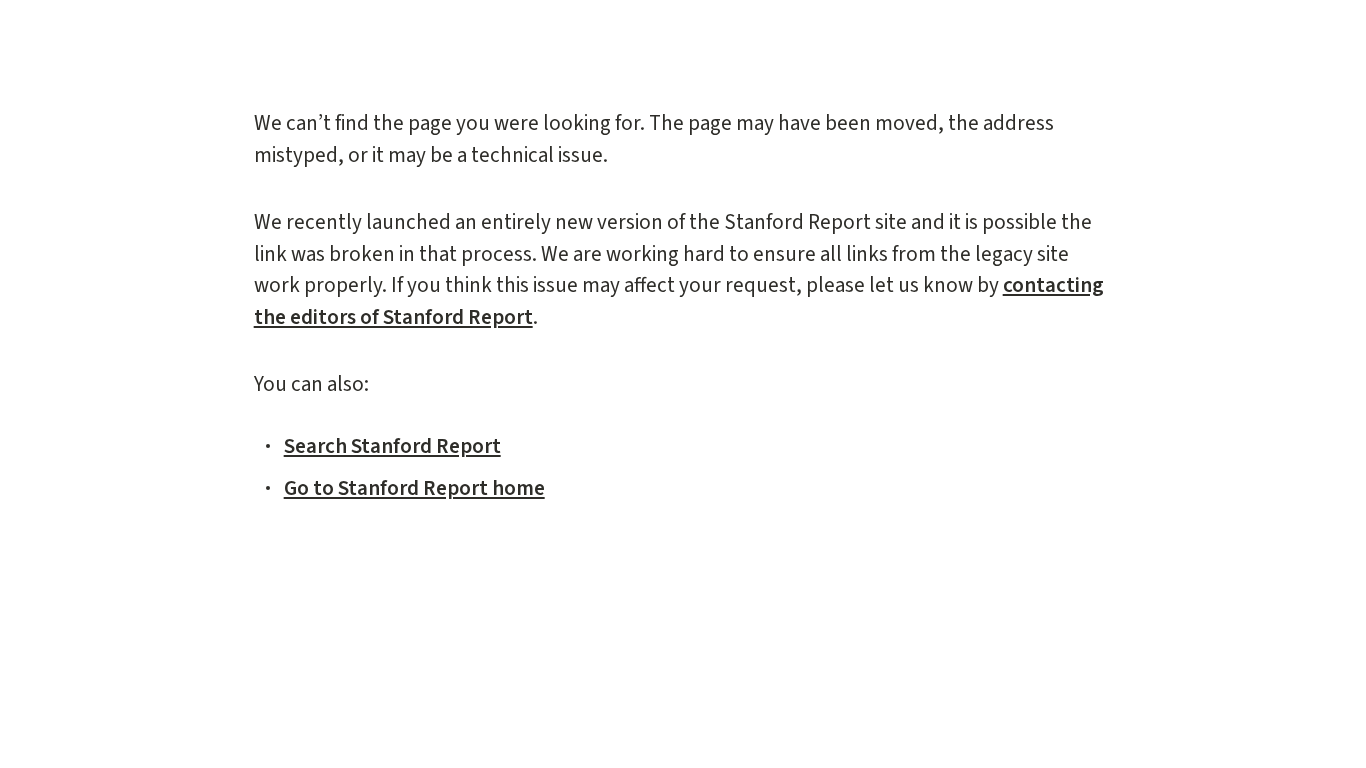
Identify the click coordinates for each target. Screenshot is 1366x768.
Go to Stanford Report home (414, 488)
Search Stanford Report (392, 446)
